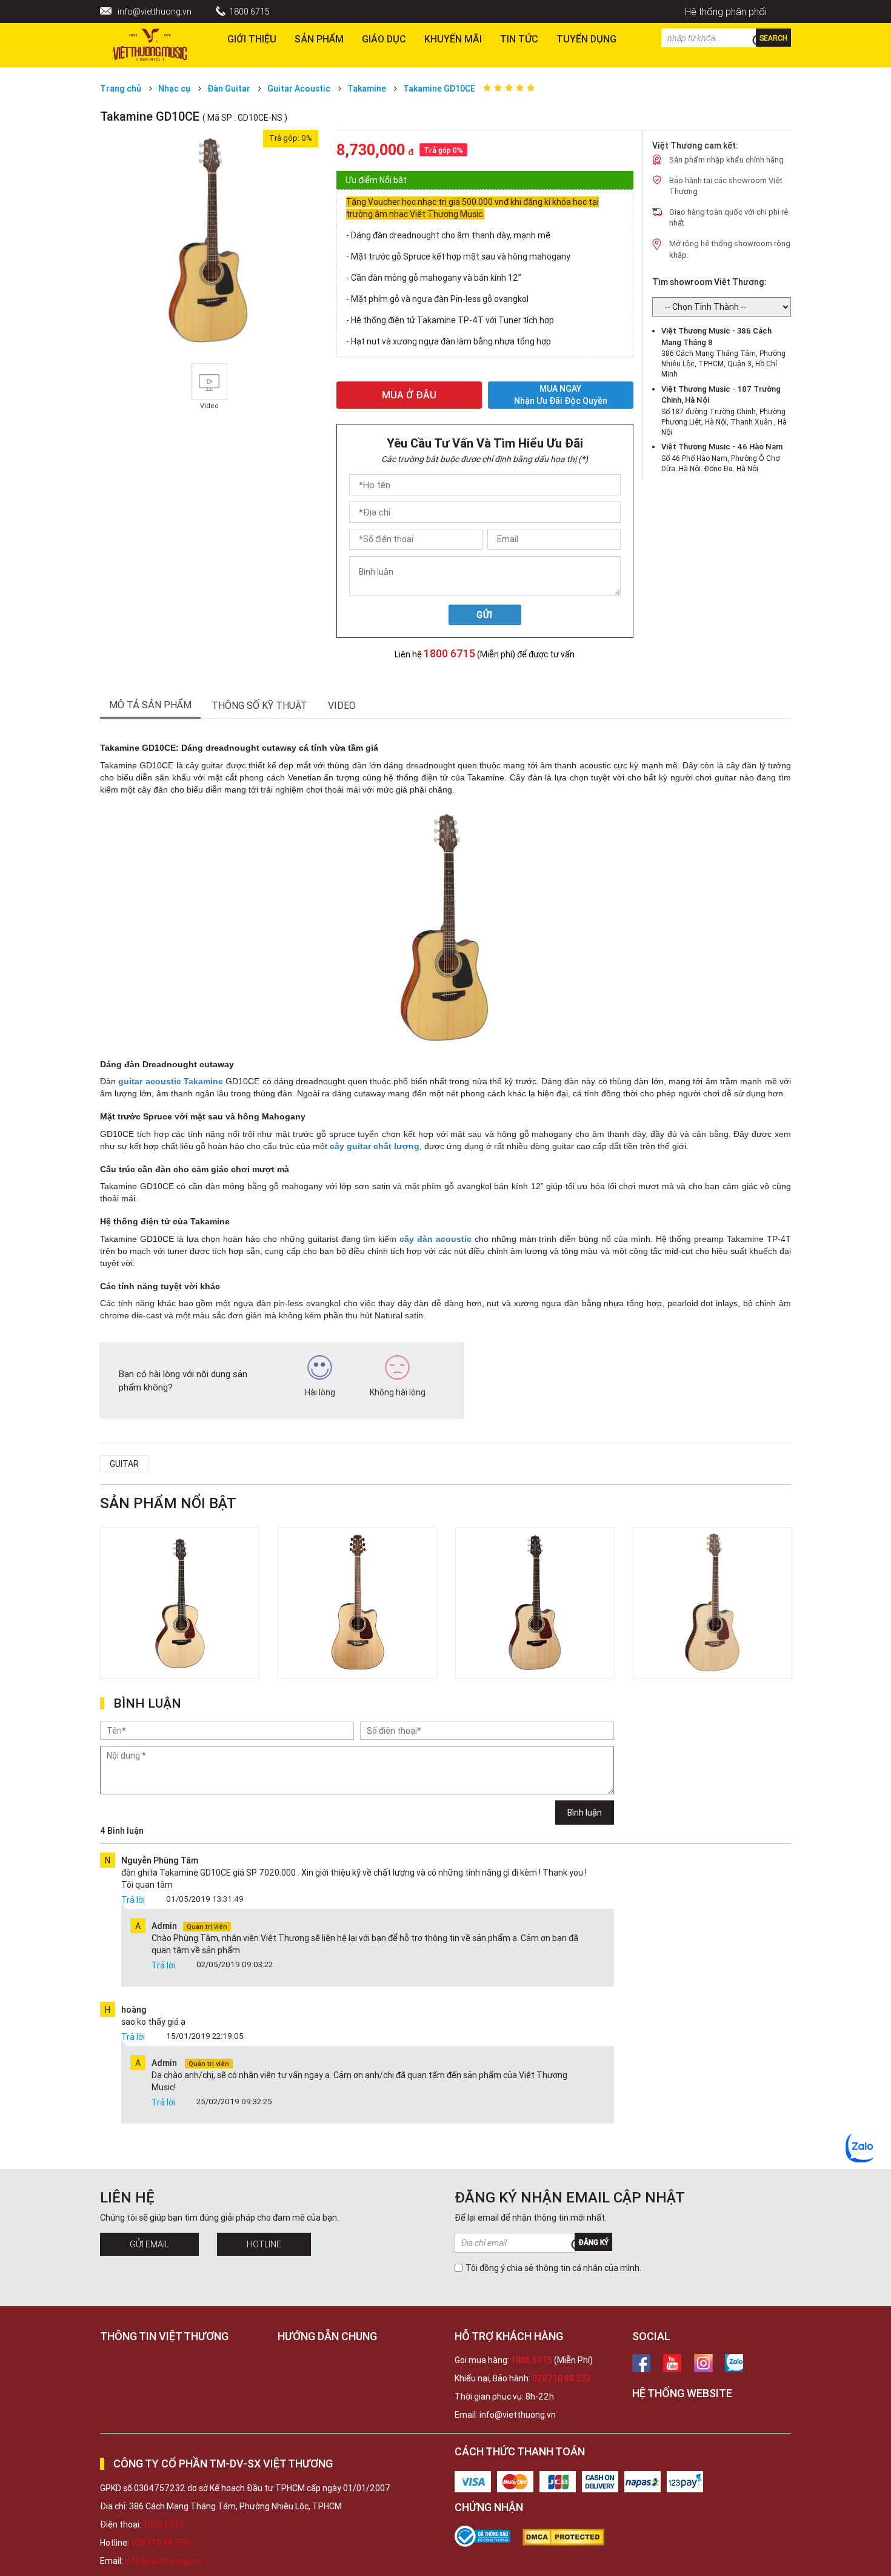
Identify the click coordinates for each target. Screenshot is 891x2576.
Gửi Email (149, 2244)
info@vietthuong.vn (155, 12)
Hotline (264, 2244)
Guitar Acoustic (299, 89)
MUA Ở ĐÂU (409, 395)
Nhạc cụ (174, 89)
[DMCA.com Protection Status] (569, 2537)
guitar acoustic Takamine (171, 1081)
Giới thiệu (252, 39)
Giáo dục (384, 39)
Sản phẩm (319, 39)
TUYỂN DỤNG (586, 39)
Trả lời (133, 1900)
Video (342, 705)
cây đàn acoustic (435, 1239)
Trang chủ (121, 89)
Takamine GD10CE (439, 89)
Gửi (485, 615)
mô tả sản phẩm (150, 705)
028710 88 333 (561, 2378)
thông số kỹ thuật (259, 705)
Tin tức (519, 39)
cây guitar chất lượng (375, 1146)
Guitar (124, 1464)
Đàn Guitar (229, 89)
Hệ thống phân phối (726, 12)
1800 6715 (249, 12)
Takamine (367, 89)
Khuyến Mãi (453, 39)
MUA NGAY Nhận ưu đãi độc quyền (561, 395)
